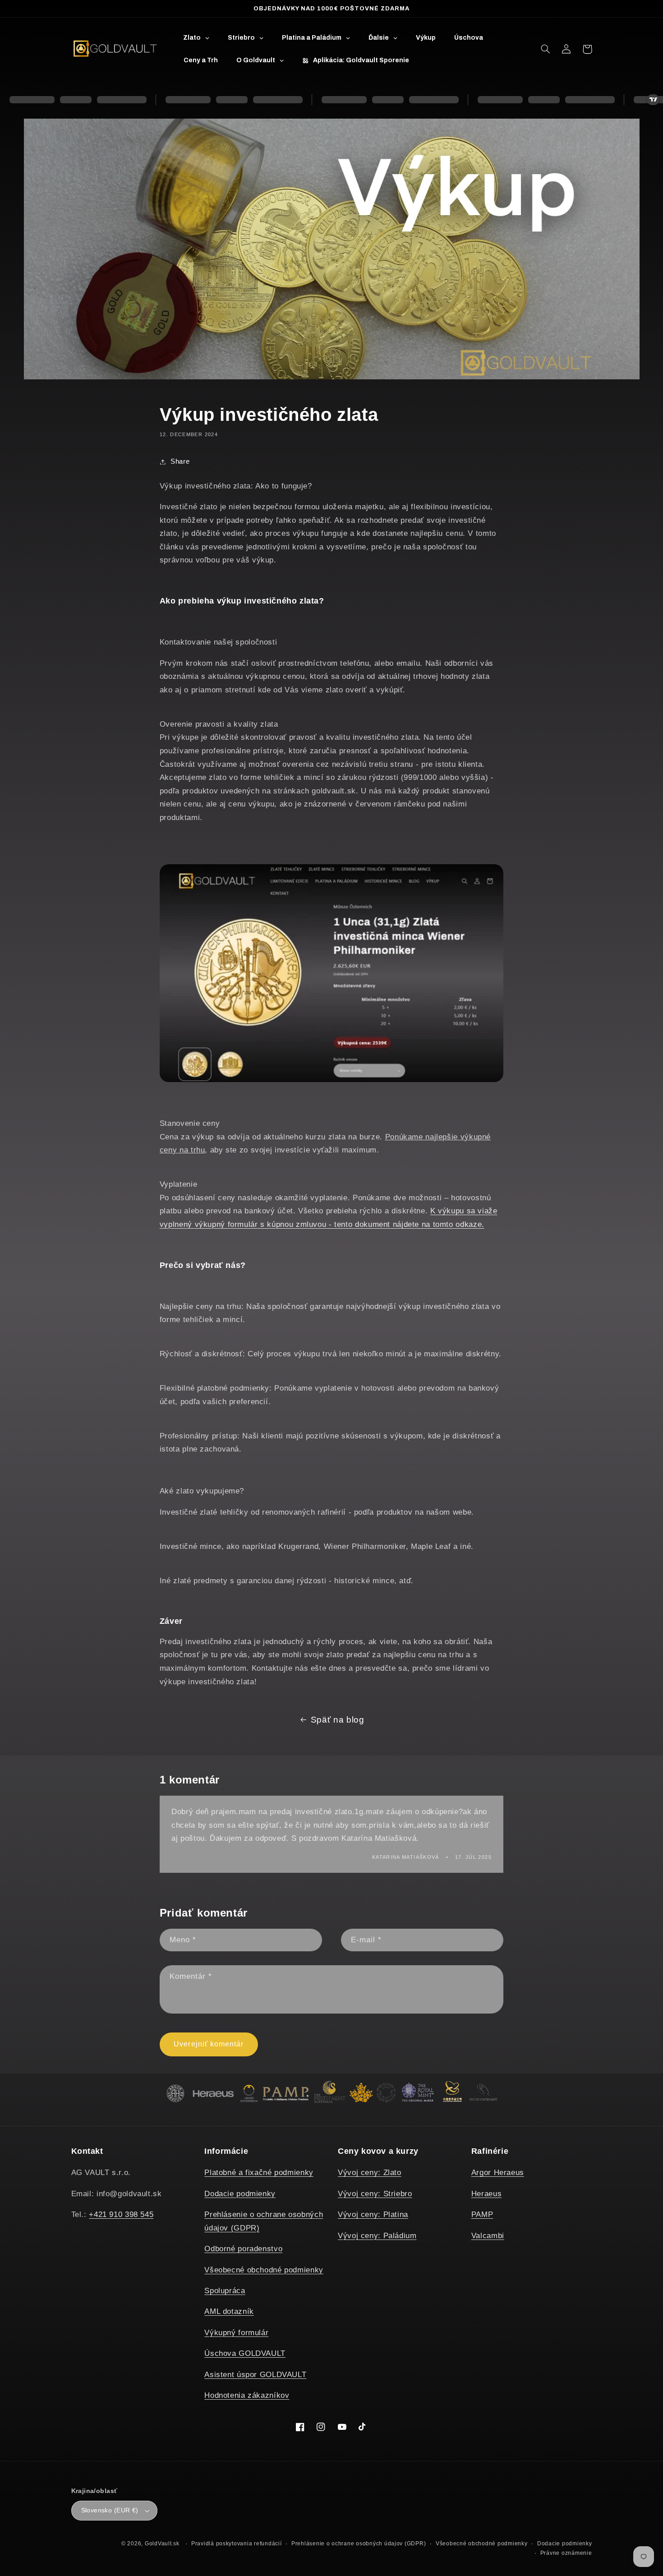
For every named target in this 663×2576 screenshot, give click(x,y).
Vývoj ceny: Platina (373, 2214)
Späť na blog (338, 1720)
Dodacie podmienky (240, 2194)
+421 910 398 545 (121, 2214)
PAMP (482, 2214)
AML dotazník (229, 2311)
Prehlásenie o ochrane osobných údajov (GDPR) (359, 2544)
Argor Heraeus (498, 2173)
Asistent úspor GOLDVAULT (255, 2375)
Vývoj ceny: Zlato (370, 2173)
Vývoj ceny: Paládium (377, 2236)
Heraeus (486, 2194)
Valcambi (488, 2236)
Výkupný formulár (236, 2333)
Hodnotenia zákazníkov (247, 2395)
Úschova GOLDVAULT (245, 2353)
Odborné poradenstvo (243, 2249)
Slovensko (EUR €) (110, 2510)
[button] (546, 49)
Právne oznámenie (566, 2553)
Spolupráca (225, 2291)
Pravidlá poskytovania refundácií (237, 2544)
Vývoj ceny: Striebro (375, 2194)
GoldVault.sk (162, 2544)
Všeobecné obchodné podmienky (264, 2270)
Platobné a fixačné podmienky (259, 2173)
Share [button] (180, 461)
